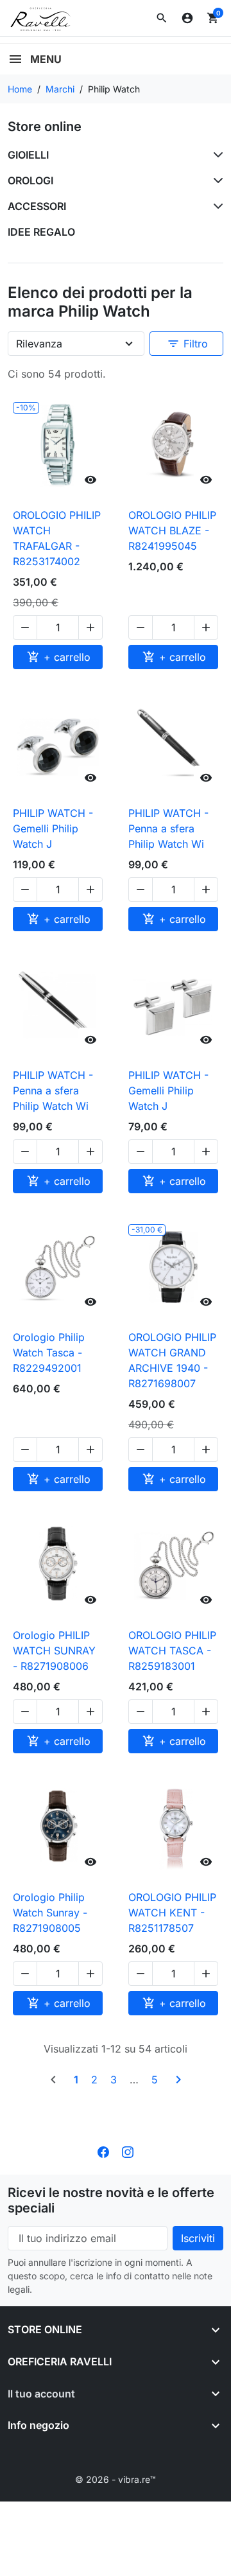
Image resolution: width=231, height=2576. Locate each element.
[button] (162, 18)
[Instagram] (128, 2151)
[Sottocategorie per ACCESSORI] (216, 206)
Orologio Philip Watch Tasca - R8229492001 (49, 1353)
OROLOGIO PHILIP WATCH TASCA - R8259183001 (172, 1651)
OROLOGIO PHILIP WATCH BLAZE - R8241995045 (172, 530)
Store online (45, 127)
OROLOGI (30, 180)
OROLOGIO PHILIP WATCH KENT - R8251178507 (172, 1913)
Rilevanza (39, 344)
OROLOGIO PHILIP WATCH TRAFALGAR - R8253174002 (57, 538)
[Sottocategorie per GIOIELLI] (216, 155)
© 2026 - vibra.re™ (116, 2479)
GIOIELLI (28, 155)
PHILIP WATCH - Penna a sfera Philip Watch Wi (168, 828)
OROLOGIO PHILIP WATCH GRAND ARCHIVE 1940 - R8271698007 (172, 1360)
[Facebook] (103, 2151)
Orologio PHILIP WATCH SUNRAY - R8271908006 (54, 1651)
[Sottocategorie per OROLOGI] (216, 180)
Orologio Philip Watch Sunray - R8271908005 (50, 1913)
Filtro (187, 344)
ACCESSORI (37, 206)
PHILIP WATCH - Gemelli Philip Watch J (53, 828)
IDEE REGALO (41, 232)
